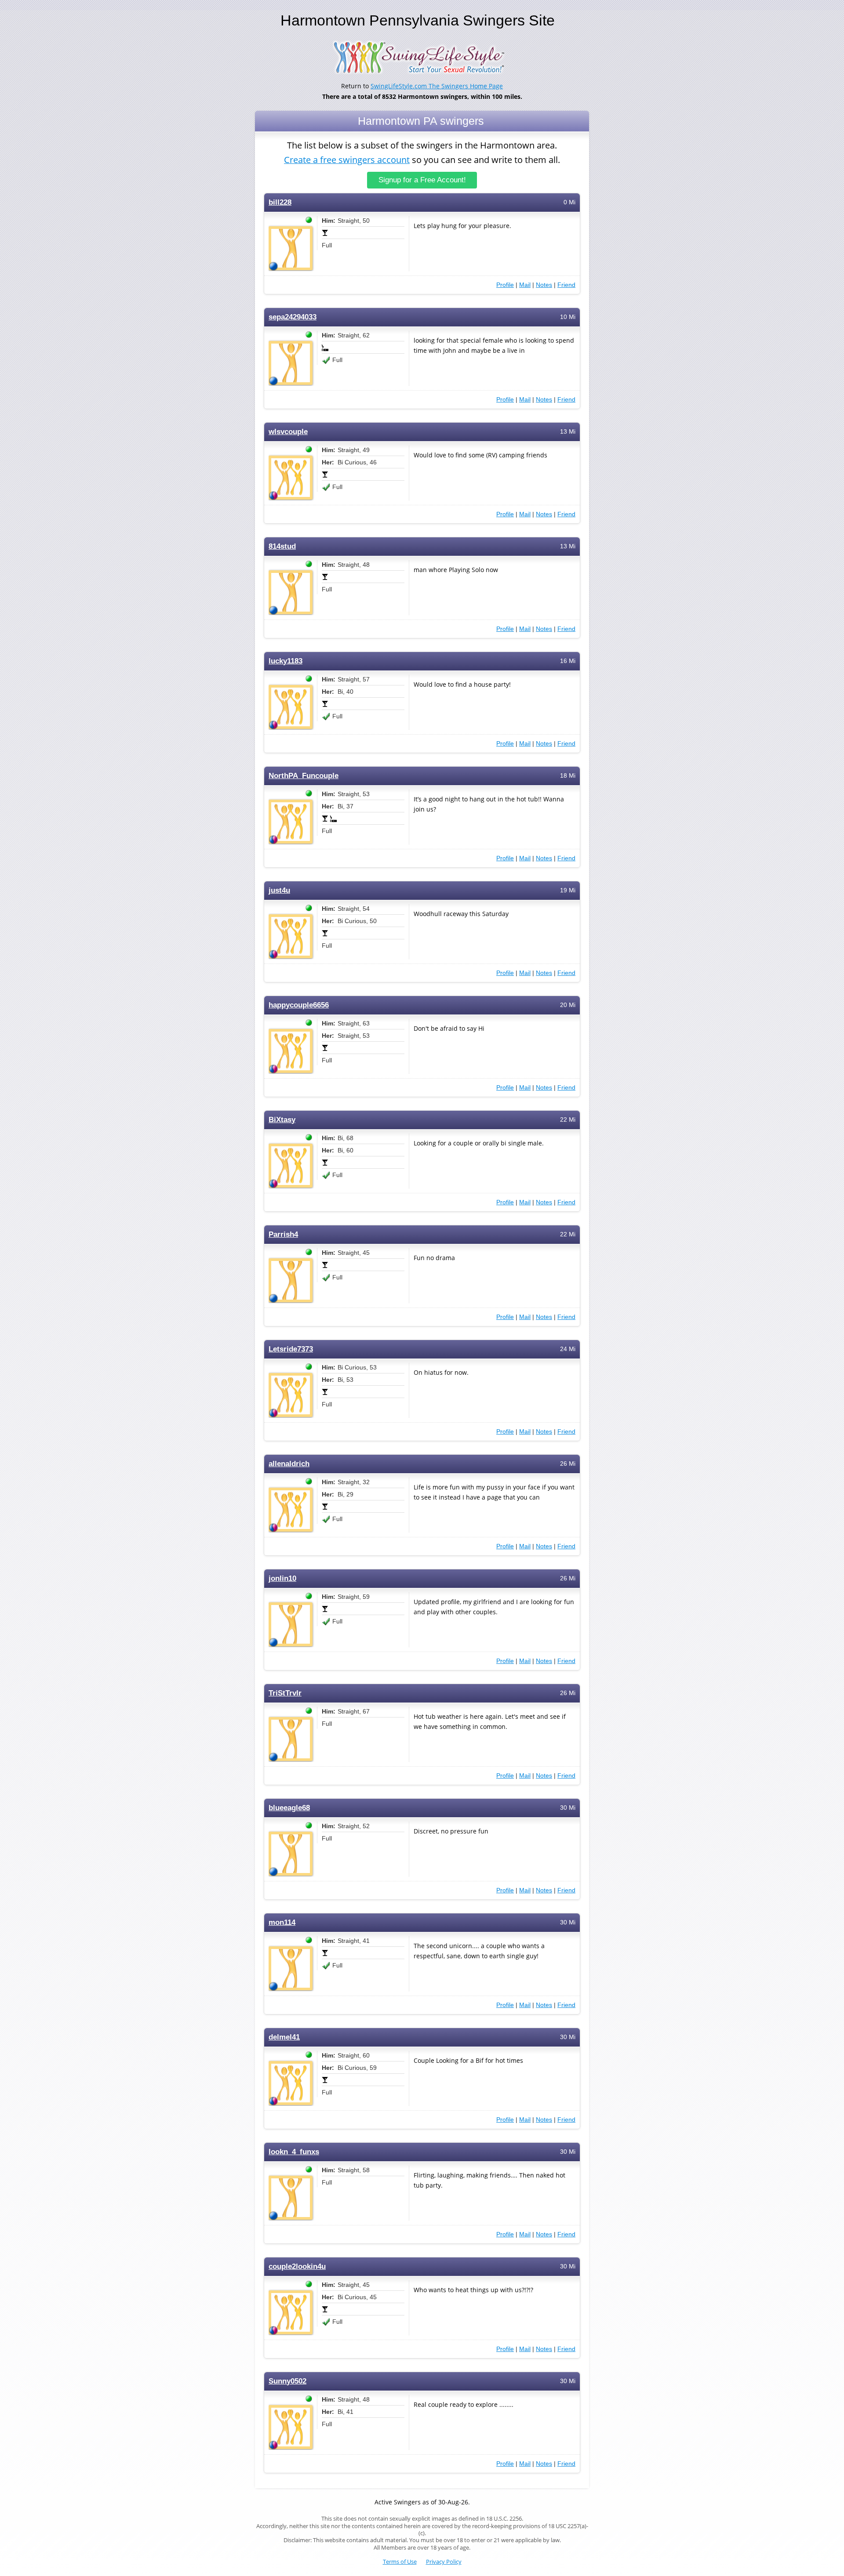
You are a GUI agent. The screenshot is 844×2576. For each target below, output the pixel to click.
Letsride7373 (291, 1349)
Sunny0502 (287, 2381)
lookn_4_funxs (294, 2152)
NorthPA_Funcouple (304, 776)
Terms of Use (400, 2562)
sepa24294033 (293, 317)
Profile (505, 285)
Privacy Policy (444, 2562)
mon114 (282, 1922)
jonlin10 (282, 1578)
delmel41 (284, 2037)
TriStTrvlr (285, 1693)
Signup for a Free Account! (422, 180)
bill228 (280, 202)
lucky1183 (286, 661)
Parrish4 (283, 1234)
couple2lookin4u (297, 2266)
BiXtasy (282, 1120)
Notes (544, 285)
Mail (525, 285)
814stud (282, 546)
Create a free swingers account (347, 160)
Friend (566, 285)
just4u (279, 890)
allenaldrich (289, 1464)
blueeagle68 (289, 1808)
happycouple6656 (299, 1005)
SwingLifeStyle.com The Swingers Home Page (437, 86)
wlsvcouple (288, 432)
